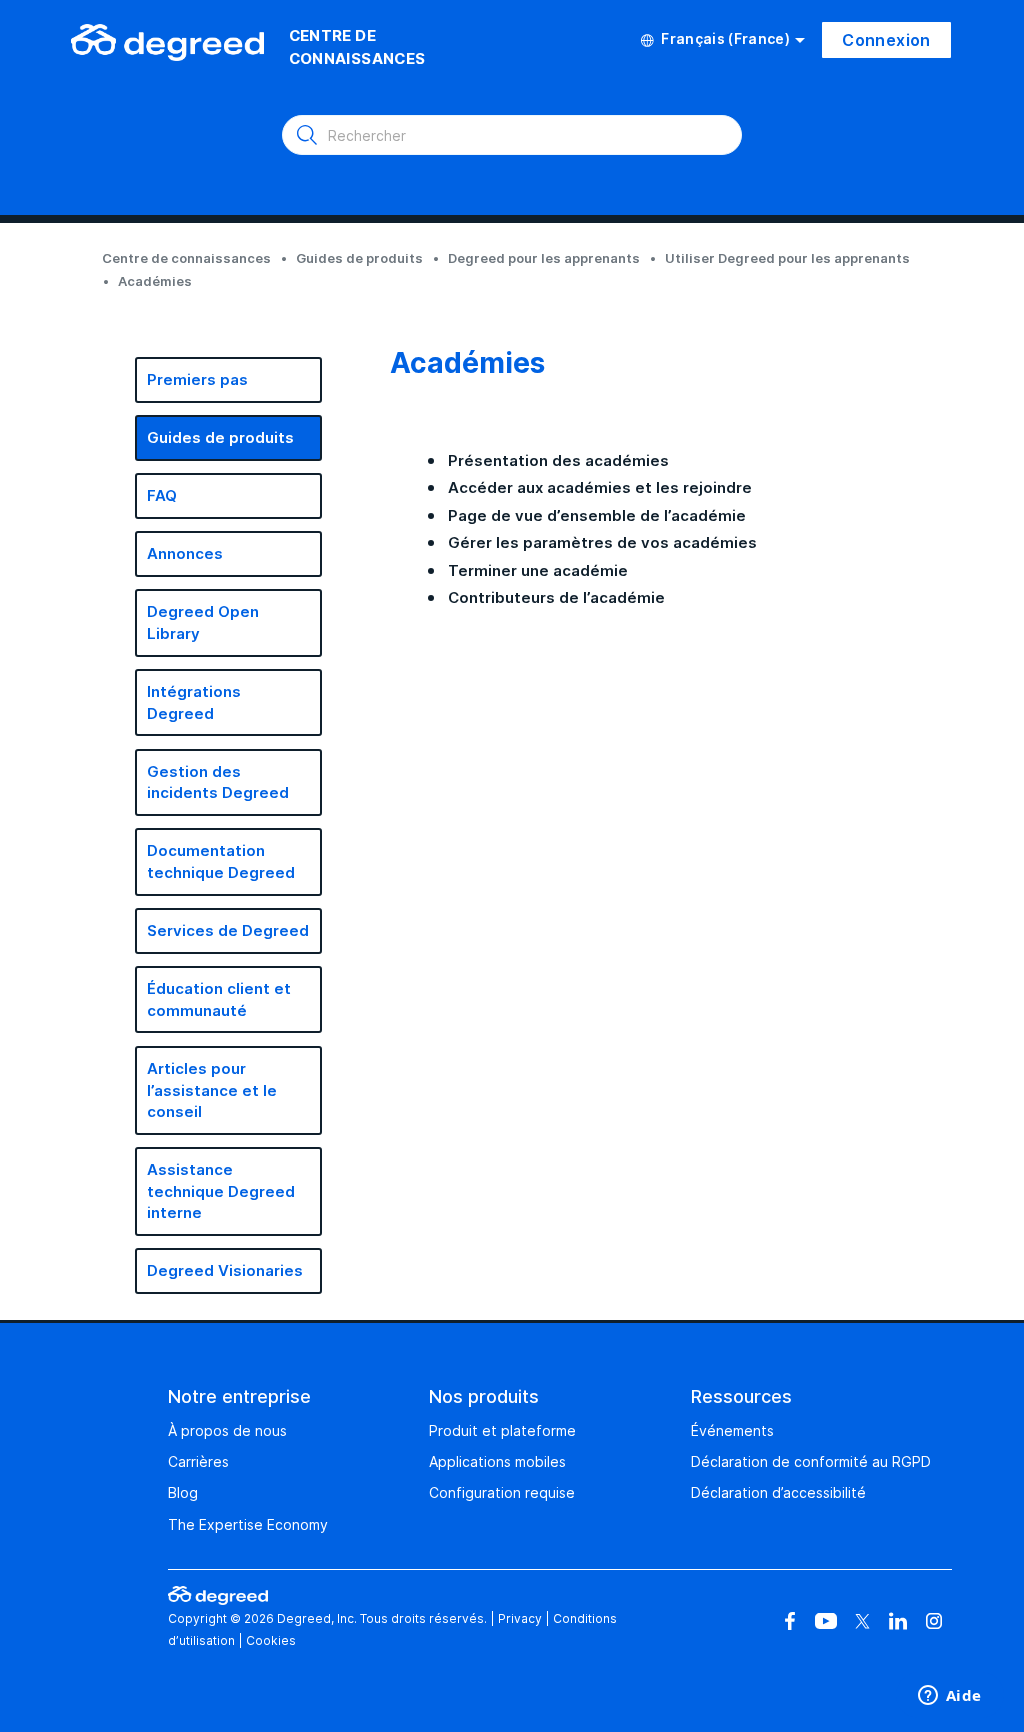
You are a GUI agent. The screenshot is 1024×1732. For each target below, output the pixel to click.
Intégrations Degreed (194, 702)
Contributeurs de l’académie (556, 597)
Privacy (520, 1618)
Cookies (271, 1640)
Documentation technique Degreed (221, 861)
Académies (155, 281)
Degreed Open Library (203, 622)
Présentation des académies (558, 460)
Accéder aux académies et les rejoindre (600, 487)
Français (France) (725, 39)
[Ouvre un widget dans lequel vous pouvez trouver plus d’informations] (949, 1697)
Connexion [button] (886, 40)
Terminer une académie (538, 570)
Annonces (185, 553)
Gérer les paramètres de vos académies (602, 542)
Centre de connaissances (186, 258)
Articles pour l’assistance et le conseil (212, 1090)
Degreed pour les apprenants (544, 258)
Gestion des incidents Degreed (218, 782)
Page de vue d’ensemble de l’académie (597, 515)
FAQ (162, 495)
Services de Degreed (228, 930)
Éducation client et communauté (219, 999)
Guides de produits (359, 258)
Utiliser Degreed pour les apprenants (787, 258)
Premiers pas (197, 379)
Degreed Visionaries (225, 1270)
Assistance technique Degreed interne (221, 1191)
